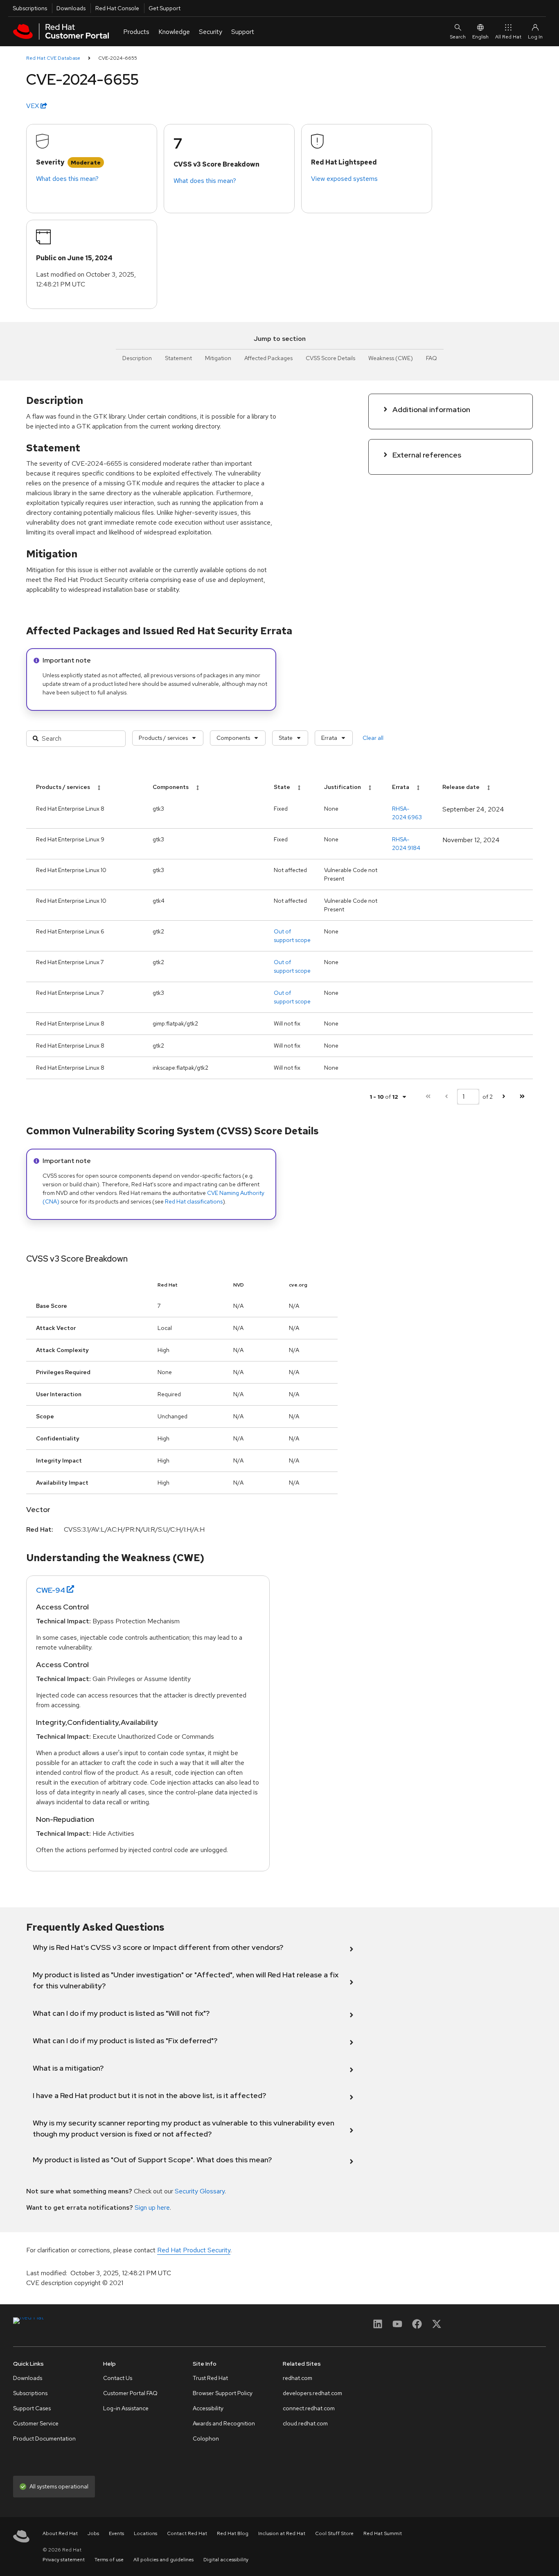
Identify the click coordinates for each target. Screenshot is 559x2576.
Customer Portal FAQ (130, 2393)
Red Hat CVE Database (53, 58)
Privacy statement (64, 2560)
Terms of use (109, 2560)
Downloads (71, 8)
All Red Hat (508, 37)
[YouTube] (397, 2327)
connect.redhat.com (309, 2408)
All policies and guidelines (163, 2560)
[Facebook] (417, 2327)
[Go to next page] (504, 1096)
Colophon (206, 2439)
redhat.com (298, 2378)
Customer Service (36, 2423)
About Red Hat (60, 2533)
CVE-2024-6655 (118, 58)
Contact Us (118, 2378)
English (480, 37)
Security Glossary (200, 2191)
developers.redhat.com (312, 2393)
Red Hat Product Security (194, 2250)
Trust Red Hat (210, 2378)
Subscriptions (30, 8)
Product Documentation (44, 2439)
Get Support (165, 8)
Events (116, 2533)
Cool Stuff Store (334, 2533)
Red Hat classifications (194, 1201)
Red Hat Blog (233, 2533)
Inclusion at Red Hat (282, 2533)
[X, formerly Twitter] (437, 2327)
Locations (145, 2533)
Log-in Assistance (126, 2408)
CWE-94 (51, 1590)
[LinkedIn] (378, 2327)
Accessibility (208, 2408)
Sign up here (152, 2208)
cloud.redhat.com (305, 2423)
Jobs (93, 2533)
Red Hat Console (117, 8)
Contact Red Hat (187, 2533)
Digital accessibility (226, 2560)
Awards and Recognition (224, 2423)
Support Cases (32, 2408)
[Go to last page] (522, 1096)
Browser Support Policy (223, 2393)
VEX (33, 106)
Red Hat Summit (383, 2533)
